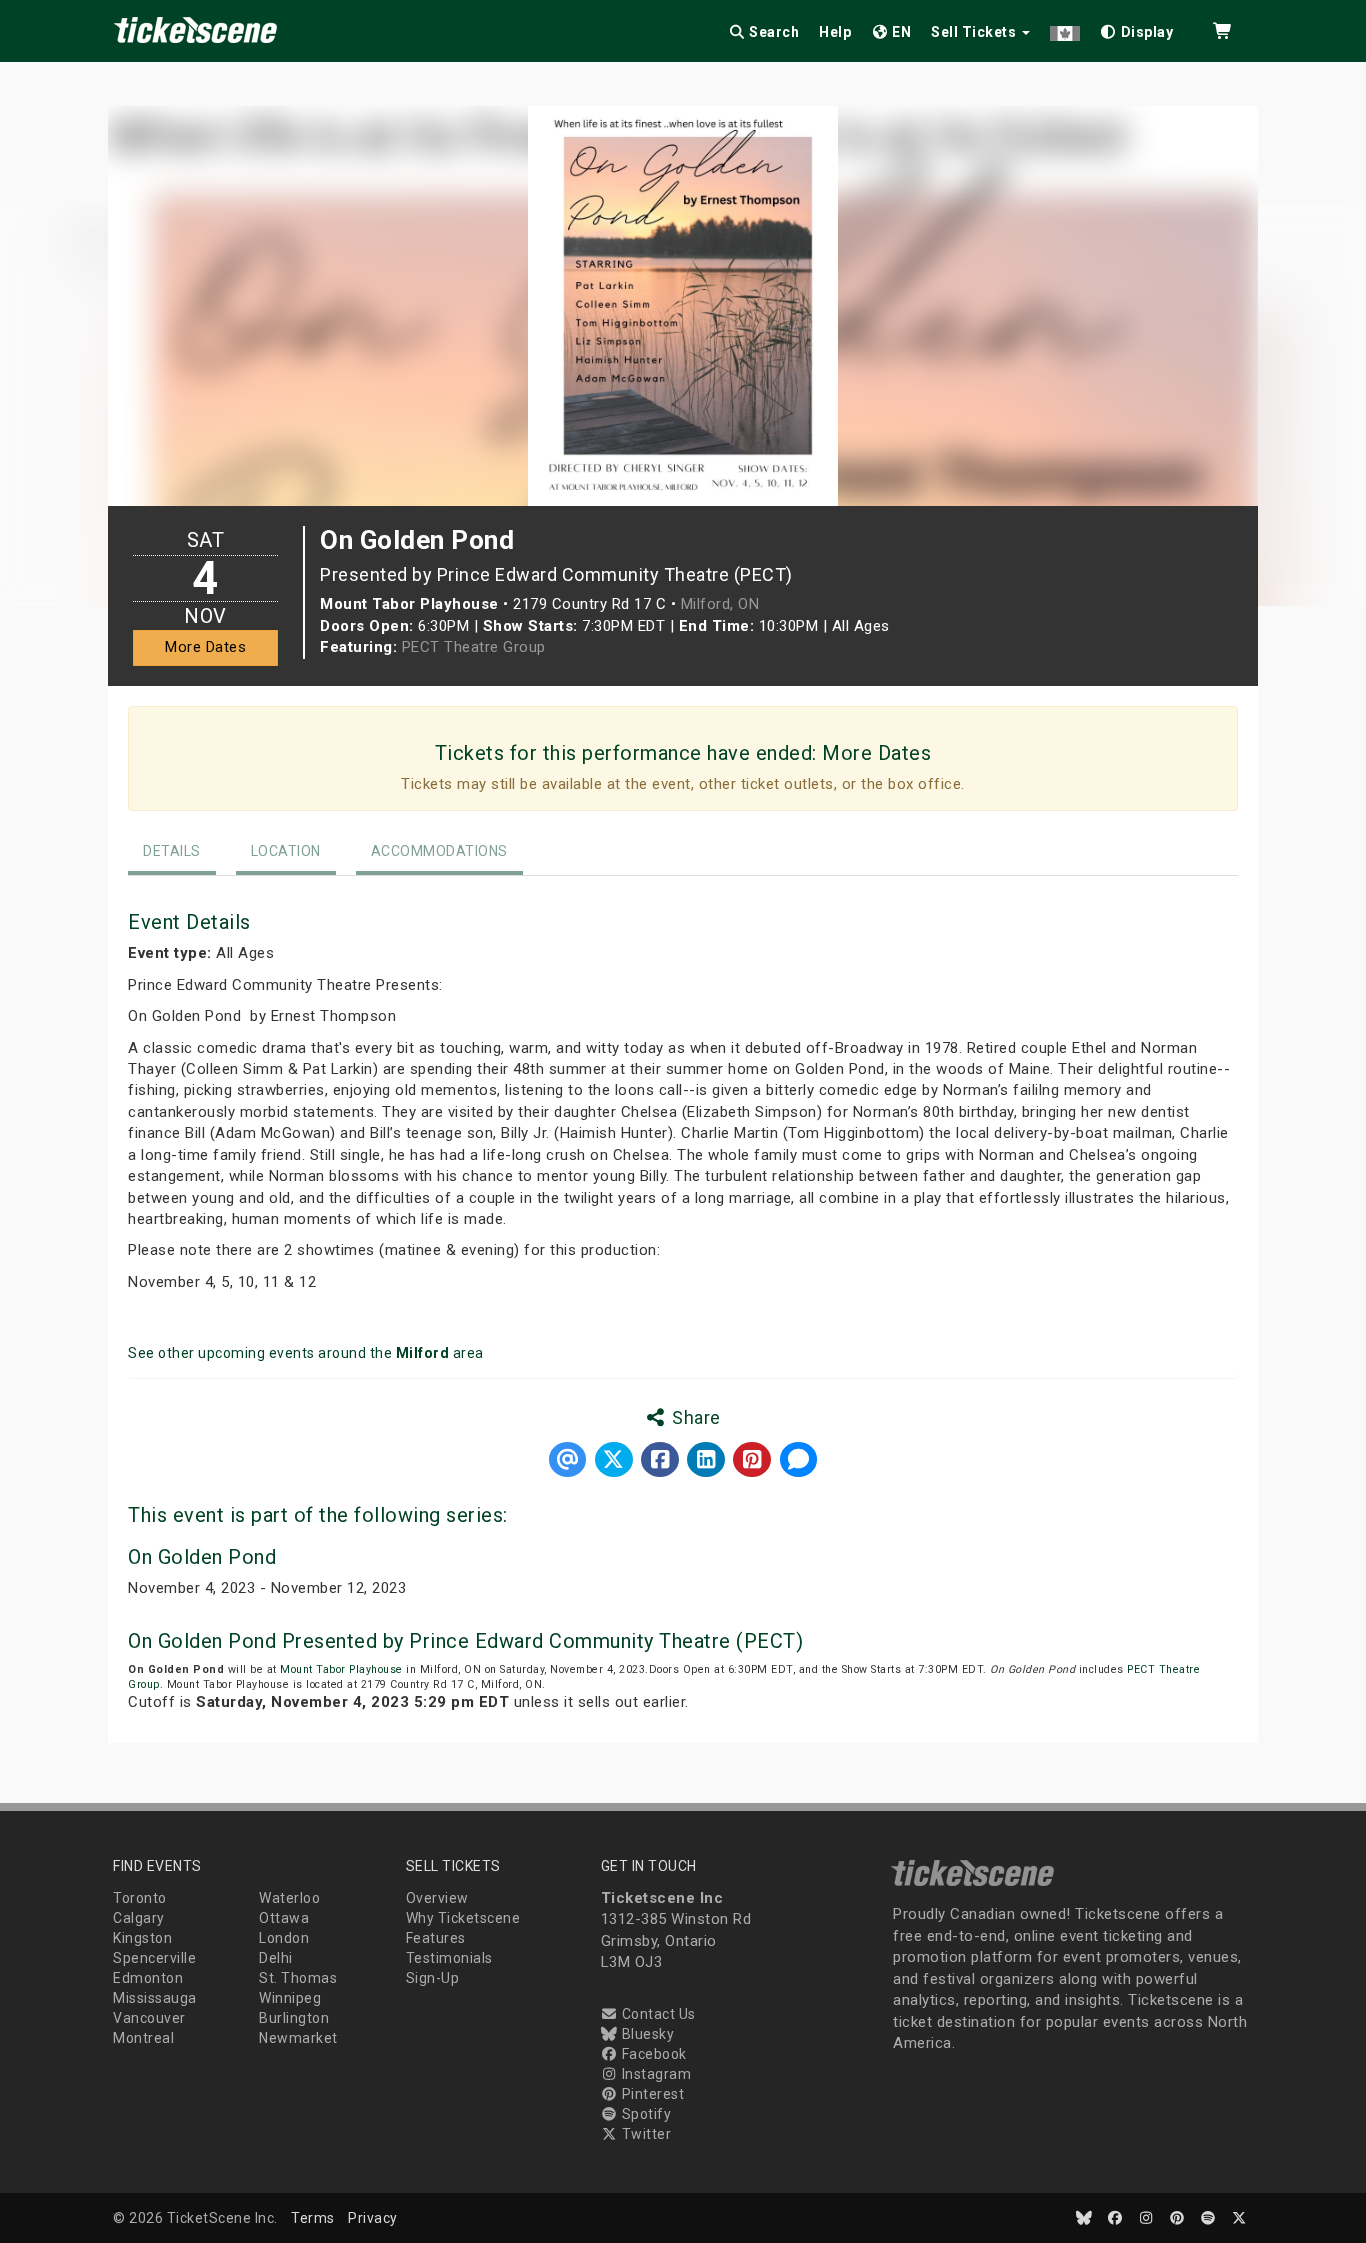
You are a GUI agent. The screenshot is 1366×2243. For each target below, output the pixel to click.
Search (773, 32)
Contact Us (657, 2014)
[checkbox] (1137, 28)
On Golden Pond (202, 1557)
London (284, 1938)
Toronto (140, 1898)
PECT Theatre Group (474, 647)
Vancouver (149, 2018)
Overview (437, 1898)
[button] (1065, 28)
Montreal (143, 2038)
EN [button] (900, 32)
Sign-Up (433, 1978)
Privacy (373, 2218)
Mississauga (155, 1998)
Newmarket (298, 2038)
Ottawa (284, 1918)
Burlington (294, 2018)
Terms (313, 2218)
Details (172, 851)
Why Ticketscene (463, 1918)
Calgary (139, 1918)
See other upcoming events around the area (306, 1353)
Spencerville (154, 1958)
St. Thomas (298, 1978)
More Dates (205, 647)
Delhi (276, 1958)
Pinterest (651, 2094)
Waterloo (289, 1898)
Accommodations (439, 851)
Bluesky (646, 2034)
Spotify (644, 2114)
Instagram (654, 2074)
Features (436, 1938)
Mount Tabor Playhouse (341, 1669)
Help (835, 32)
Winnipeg (290, 1998)
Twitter (644, 2134)
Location (286, 851)
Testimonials (449, 1958)
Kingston (142, 1938)
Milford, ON (720, 604)
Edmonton (148, 1978)
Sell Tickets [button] (975, 32)
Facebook (652, 2054)
